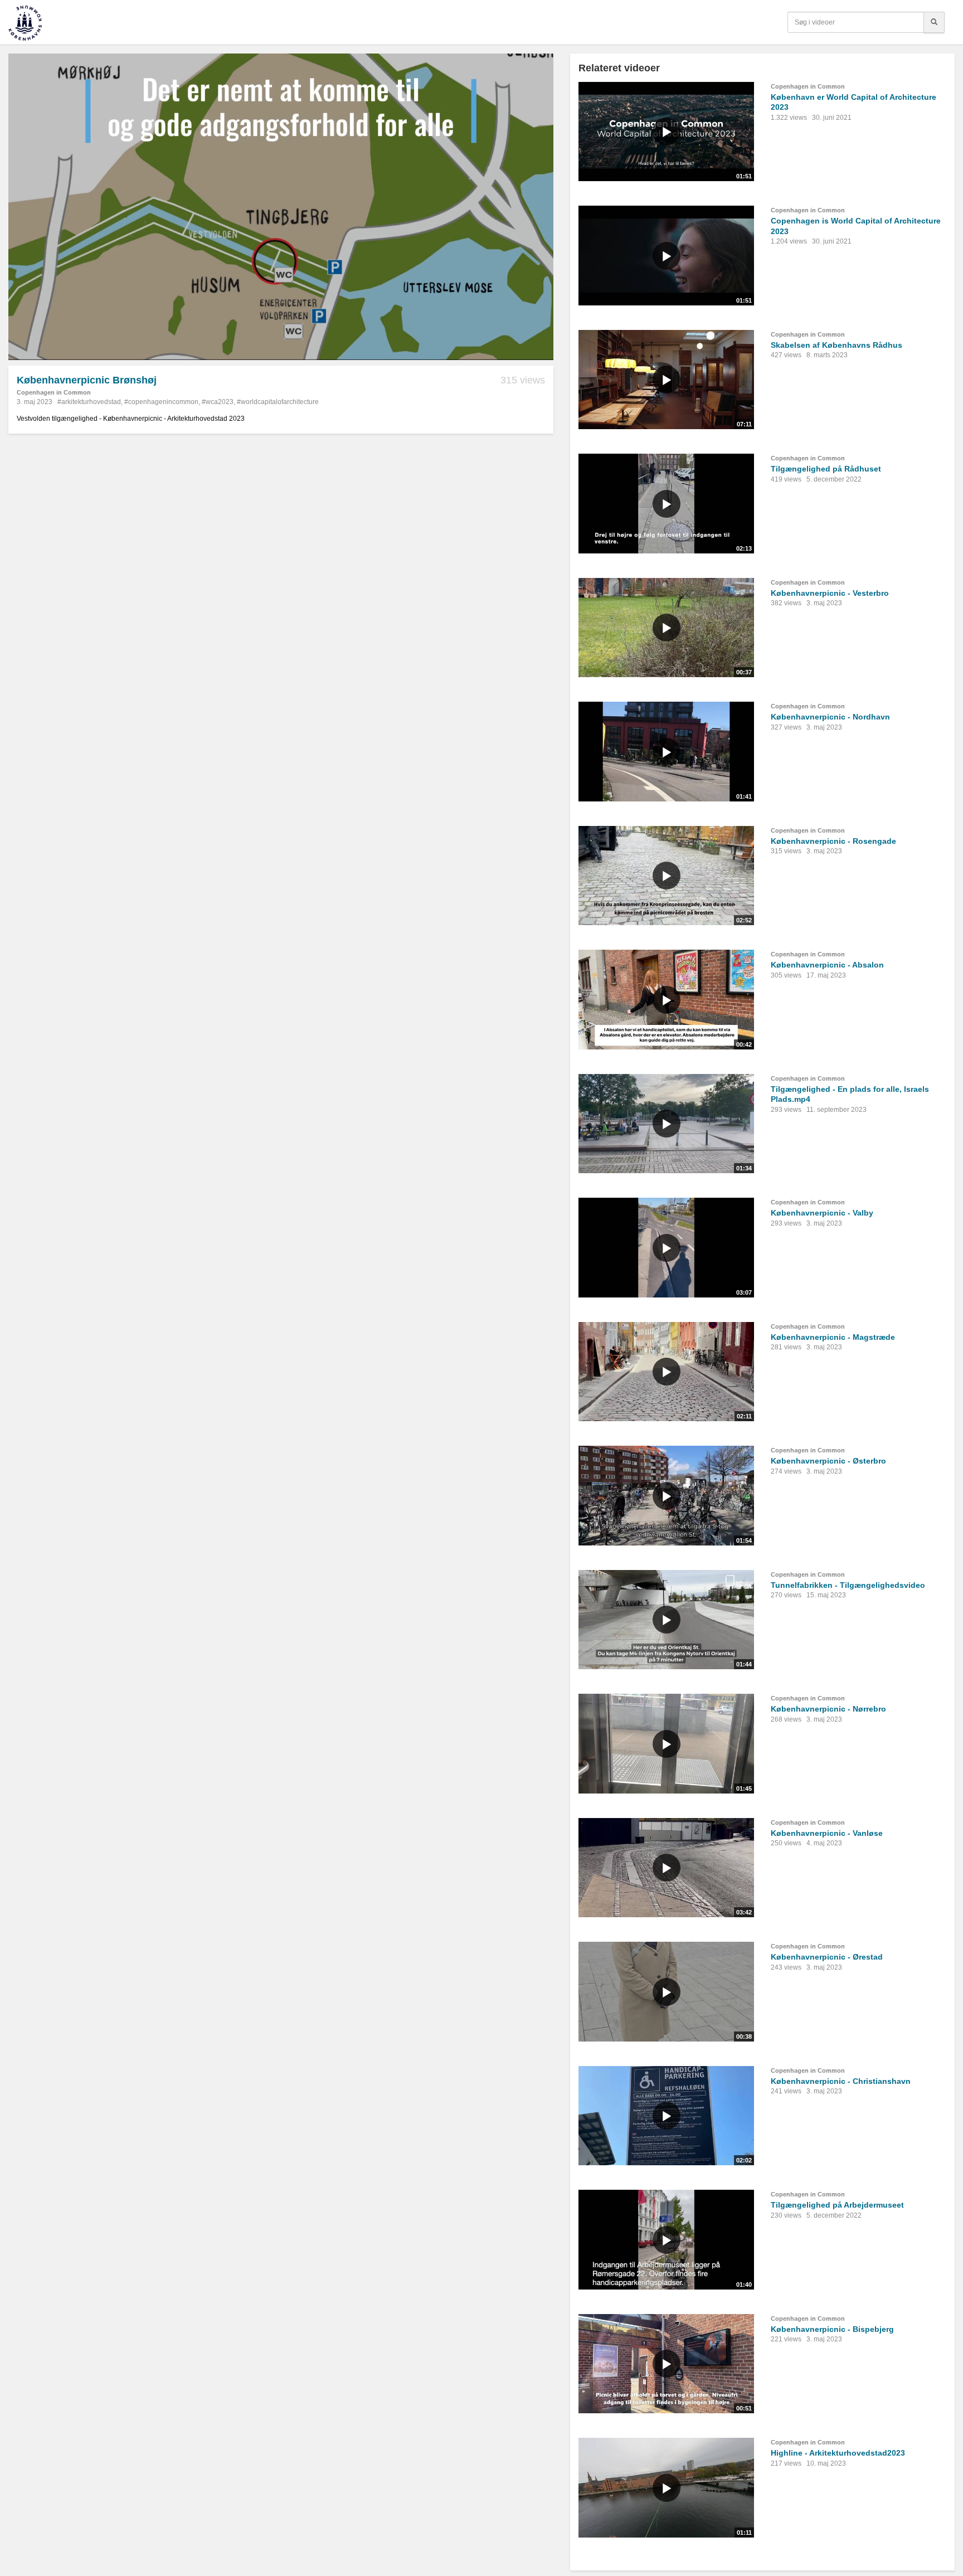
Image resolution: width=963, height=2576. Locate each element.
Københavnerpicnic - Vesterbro (830, 593)
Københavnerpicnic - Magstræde (833, 1337)
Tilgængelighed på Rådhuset (826, 469)
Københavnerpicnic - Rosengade (833, 841)
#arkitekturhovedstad (89, 402)
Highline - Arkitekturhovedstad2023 (838, 2453)
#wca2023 (218, 402)
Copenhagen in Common (54, 392)
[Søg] (934, 22)
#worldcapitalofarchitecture (278, 402)
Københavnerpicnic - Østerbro (828, 1461)
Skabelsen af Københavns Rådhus (836, 345)
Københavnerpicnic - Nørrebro (828, 1709)
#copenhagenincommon (161, 402)
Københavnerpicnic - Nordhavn (830, 717)
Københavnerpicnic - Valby (822, 1213)
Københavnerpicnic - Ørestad (827, 1957)
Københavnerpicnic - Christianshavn (841, 2081)
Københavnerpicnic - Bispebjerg (832, 2329)
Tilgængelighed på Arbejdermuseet (837, 2205)
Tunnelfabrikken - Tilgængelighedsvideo (848, 1585)
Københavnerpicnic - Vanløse (827, 1833)
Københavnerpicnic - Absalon (827, 965)
